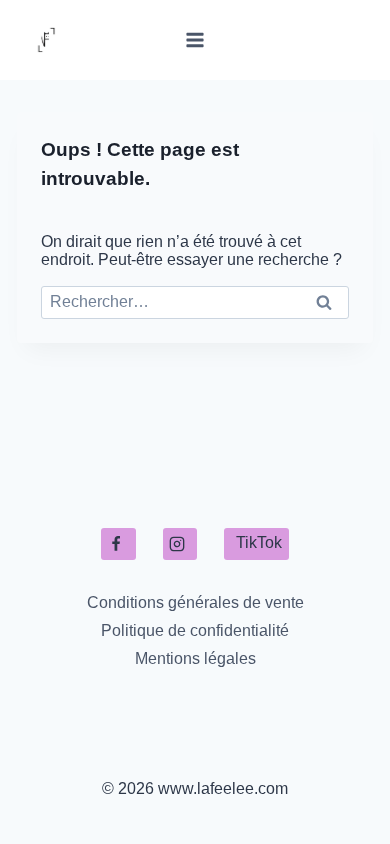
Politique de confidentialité (195, 630)
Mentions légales (195, 658)
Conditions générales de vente (195, 602)
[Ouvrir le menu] (195, 39)
